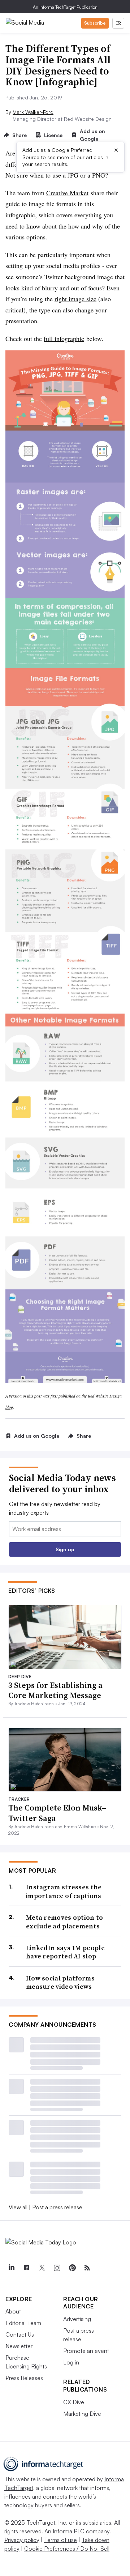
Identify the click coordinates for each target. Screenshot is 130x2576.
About (13, 2311)
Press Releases (24, 2378)
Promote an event (86, 2351)
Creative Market (67, 193)
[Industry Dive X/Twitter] (42, 2268)
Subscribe (95, 23)
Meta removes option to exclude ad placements (65, 1922)
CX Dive (74, 2402)
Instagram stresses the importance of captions (64, 1891)
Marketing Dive (82, 2414)
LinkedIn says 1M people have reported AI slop (65, 1952)
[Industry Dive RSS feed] (87, 2268)
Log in (71, 2362)
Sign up (65, 1549)
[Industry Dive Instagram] (57, 2268)
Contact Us (20, 2334)
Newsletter (19, 2346)
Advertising (77, 2319)
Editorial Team (23, 2323)
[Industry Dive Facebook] (26, 2268)
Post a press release (57, 2207)
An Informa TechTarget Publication (65, 7)
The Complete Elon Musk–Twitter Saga (57, 1813)
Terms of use (60, 2540)
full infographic (64, 338)
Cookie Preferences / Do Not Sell (67, 2549)
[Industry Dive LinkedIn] (11, 2268)
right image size (75, 299)
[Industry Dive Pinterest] (72, 2268)
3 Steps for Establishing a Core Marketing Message (55, 1690)
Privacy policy (22, 2540)
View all (18, 2207)
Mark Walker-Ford (33, 112)
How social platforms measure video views (60, 1982)
